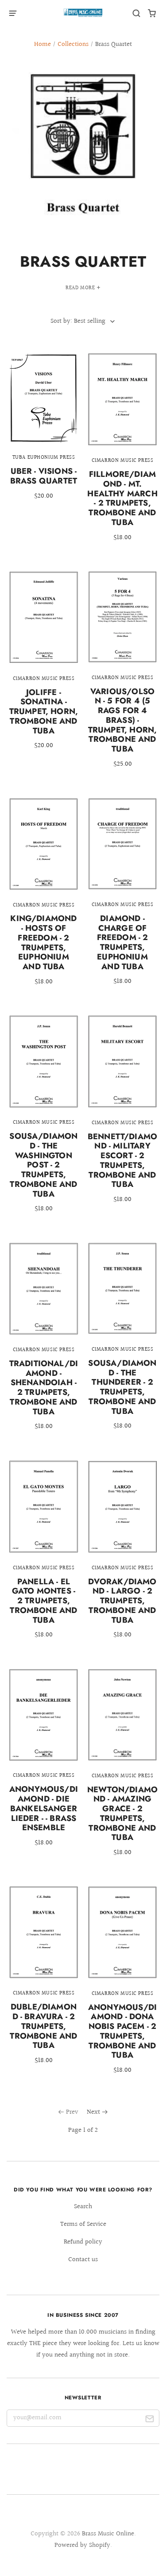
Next (93, 2112)
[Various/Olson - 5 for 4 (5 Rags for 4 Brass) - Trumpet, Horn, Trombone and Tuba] (122, 676)
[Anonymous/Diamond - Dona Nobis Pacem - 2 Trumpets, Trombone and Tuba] (122, 1986)
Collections (73, 44)
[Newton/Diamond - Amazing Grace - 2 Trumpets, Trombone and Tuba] (122, 1769)
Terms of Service (83, 2224)
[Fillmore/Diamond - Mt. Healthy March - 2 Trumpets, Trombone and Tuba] (122, 453)
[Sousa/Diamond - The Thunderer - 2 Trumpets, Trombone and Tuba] (122, 1342)
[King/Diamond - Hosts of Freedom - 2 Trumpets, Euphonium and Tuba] (44, 897)
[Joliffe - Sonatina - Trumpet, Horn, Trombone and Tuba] (44, 666)
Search (83, 2207)
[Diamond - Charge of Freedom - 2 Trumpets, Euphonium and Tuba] (122, 897)
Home (42, 44)
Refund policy (83, 2242)
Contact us (83, 2260)
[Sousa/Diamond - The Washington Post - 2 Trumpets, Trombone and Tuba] (44, 1120)
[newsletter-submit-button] (149, 2420)
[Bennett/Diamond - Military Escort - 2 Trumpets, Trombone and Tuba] (122, 1115)
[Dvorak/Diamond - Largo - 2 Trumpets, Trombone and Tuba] (122, 1556)
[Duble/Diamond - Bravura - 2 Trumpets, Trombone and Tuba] (44, 1981)
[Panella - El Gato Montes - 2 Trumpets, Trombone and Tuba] (44, 1556)
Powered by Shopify (82, 2545)
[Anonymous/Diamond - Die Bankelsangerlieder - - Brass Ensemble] (44, 1764)
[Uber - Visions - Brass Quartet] (44, 432)
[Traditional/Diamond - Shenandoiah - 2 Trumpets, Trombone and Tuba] (44, 1343)
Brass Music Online (108, 2534)
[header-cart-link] (152, 13)
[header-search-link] (137, 13)
